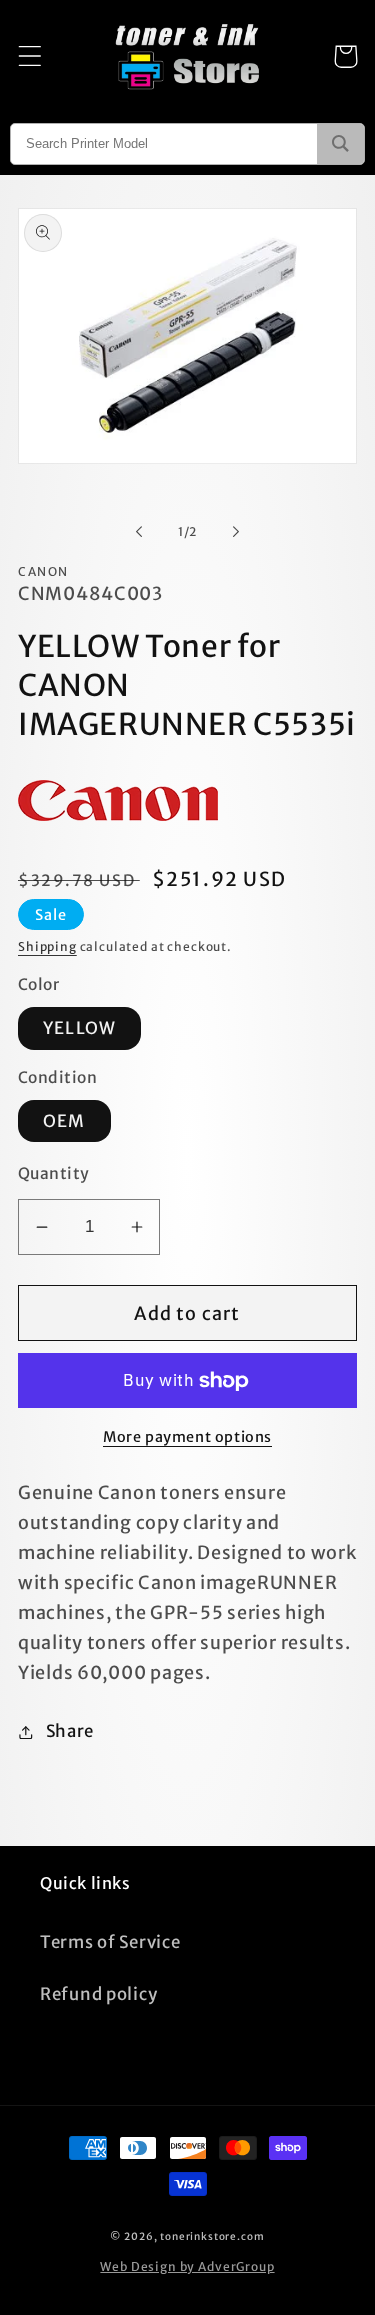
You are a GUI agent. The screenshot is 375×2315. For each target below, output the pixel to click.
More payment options (187, 1437)
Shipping (47, 946)
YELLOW (79, 1028)
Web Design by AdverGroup (187, 2266)
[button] (30, 56)
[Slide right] (236, 531)
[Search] (340, 144)
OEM (64, 1121)
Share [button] (70, 1731)
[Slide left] (139, 531)
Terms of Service (110, 1942)
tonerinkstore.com (212, 2236)
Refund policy (98, 1994)
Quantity (54, 1173)
